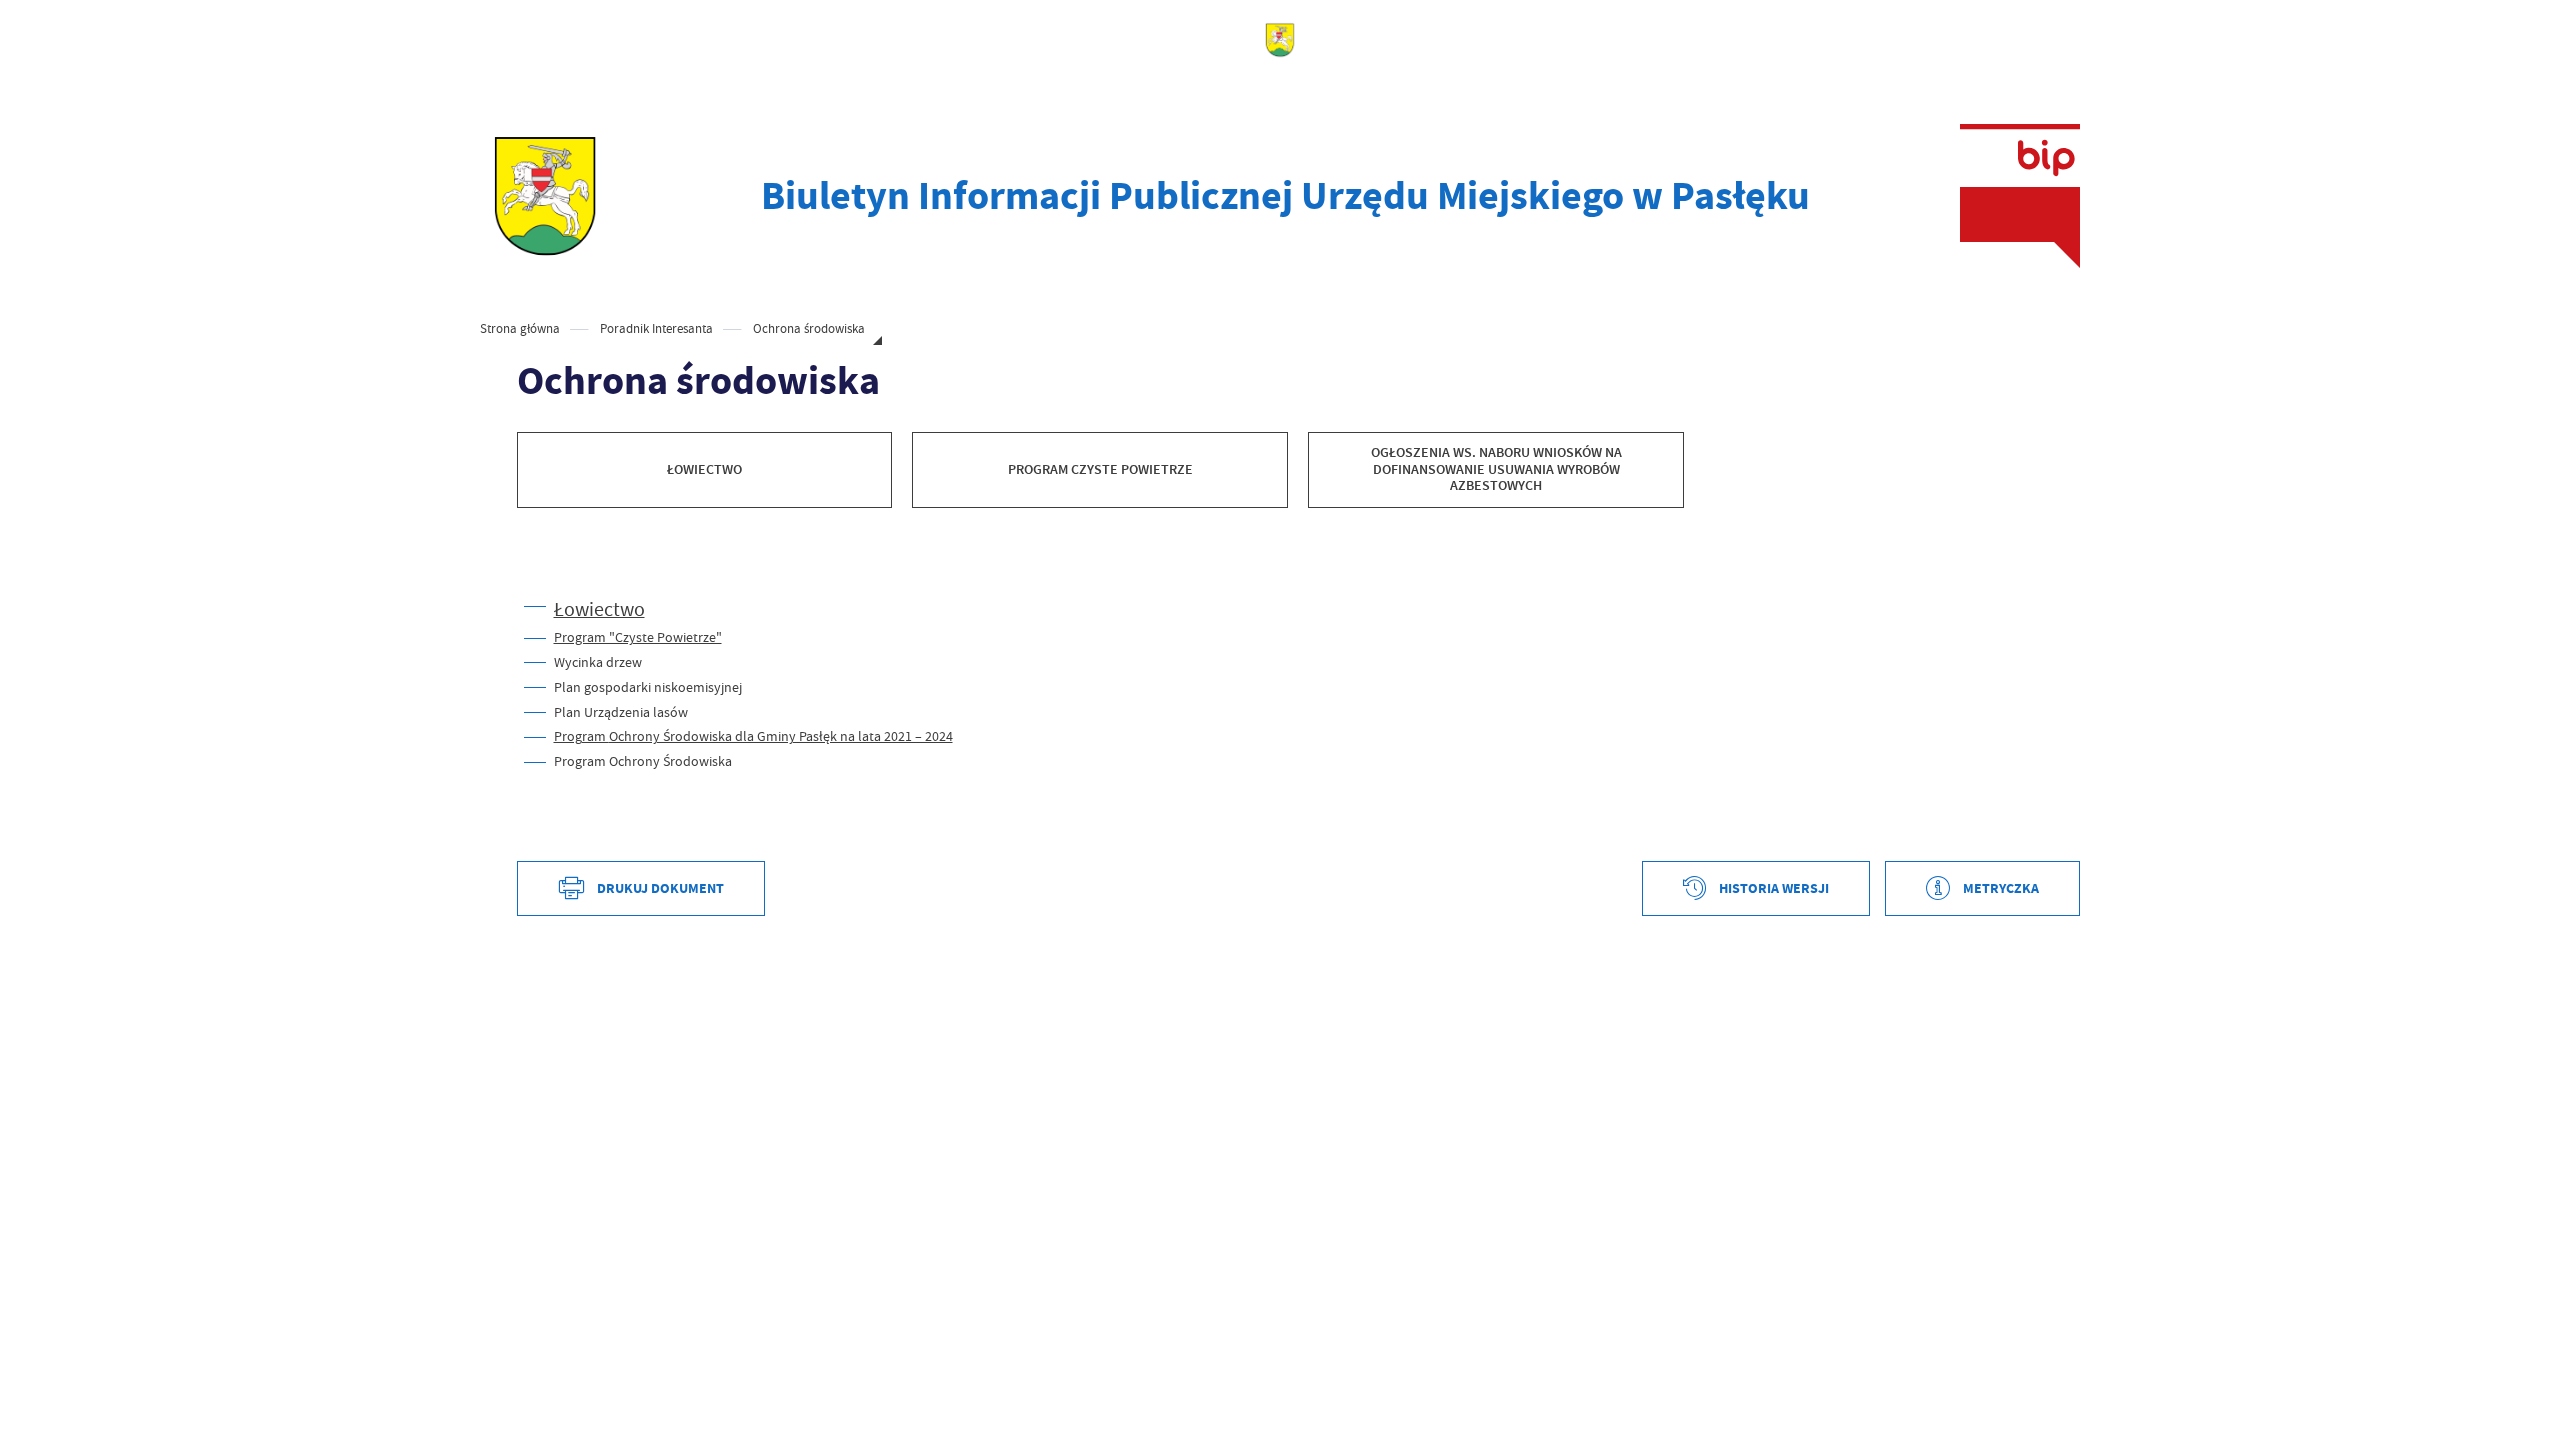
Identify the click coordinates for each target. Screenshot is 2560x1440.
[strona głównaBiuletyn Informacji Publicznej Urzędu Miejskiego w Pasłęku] (545, 196)
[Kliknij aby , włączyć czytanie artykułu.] (533, 568)
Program (753, 736)
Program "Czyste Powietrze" (638, 637)
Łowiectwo (599, 609)
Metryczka (2001, 888)
